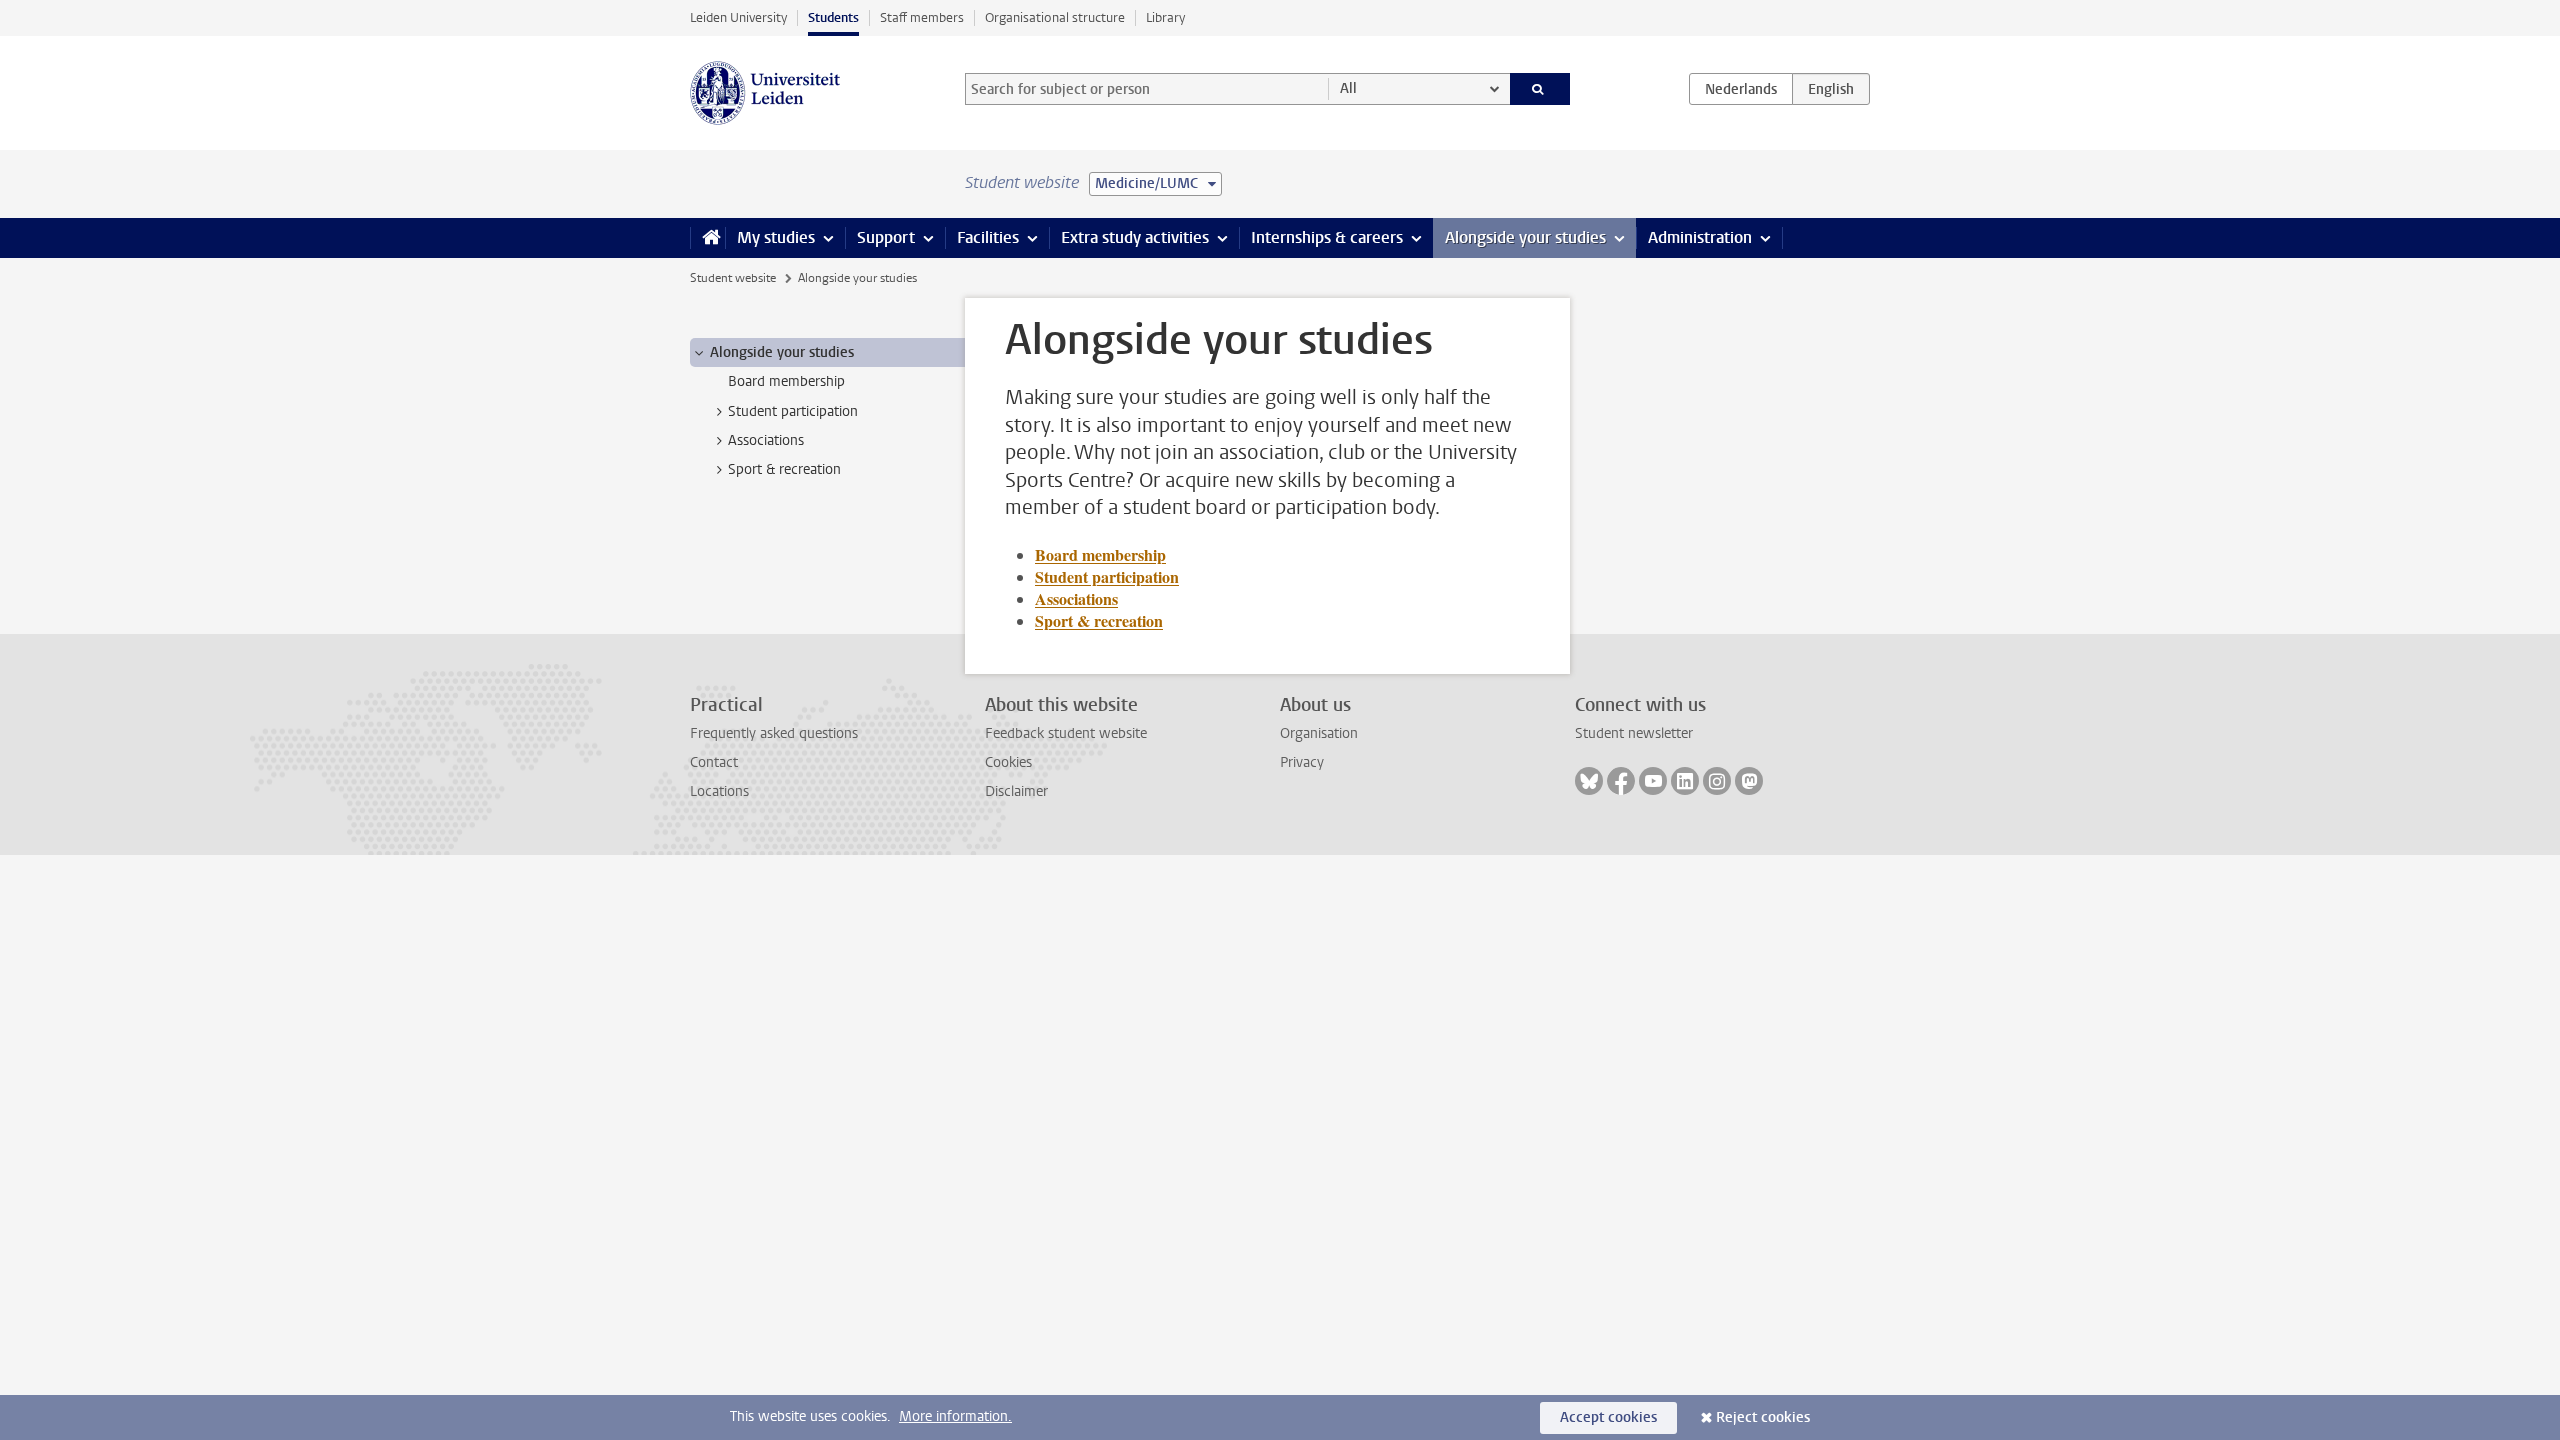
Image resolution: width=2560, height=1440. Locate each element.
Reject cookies (1763, 1417)
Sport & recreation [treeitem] (784, 469)
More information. (955, 1416)
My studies (776, 237)
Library (1165, 17)
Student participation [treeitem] (793, 411)
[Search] (1540, 89)
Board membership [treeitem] (786, 381)
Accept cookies (1608, 1417)
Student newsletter (1634, 733)
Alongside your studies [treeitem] (782, 352)
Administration (1700, 237)
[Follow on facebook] (1621, 781)
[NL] (1741, 89)
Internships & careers (1327, 237)
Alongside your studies (1525, 237)
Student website (733, 278)
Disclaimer (1016, 791)
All (1348, 88)
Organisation (1319, 733)
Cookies (1008, 762)
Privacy (1302, 762)
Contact (714, 762)
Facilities (988, 237)
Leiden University (738, 17)
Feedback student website (1066, 733)
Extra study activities (1135, 237)
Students (833, 17)
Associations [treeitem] (766, 440)
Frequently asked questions (774, 733)
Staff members (922, 17)
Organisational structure (1055, 17)
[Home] (707, 238)
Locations (719, 791)
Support (886, 237)
